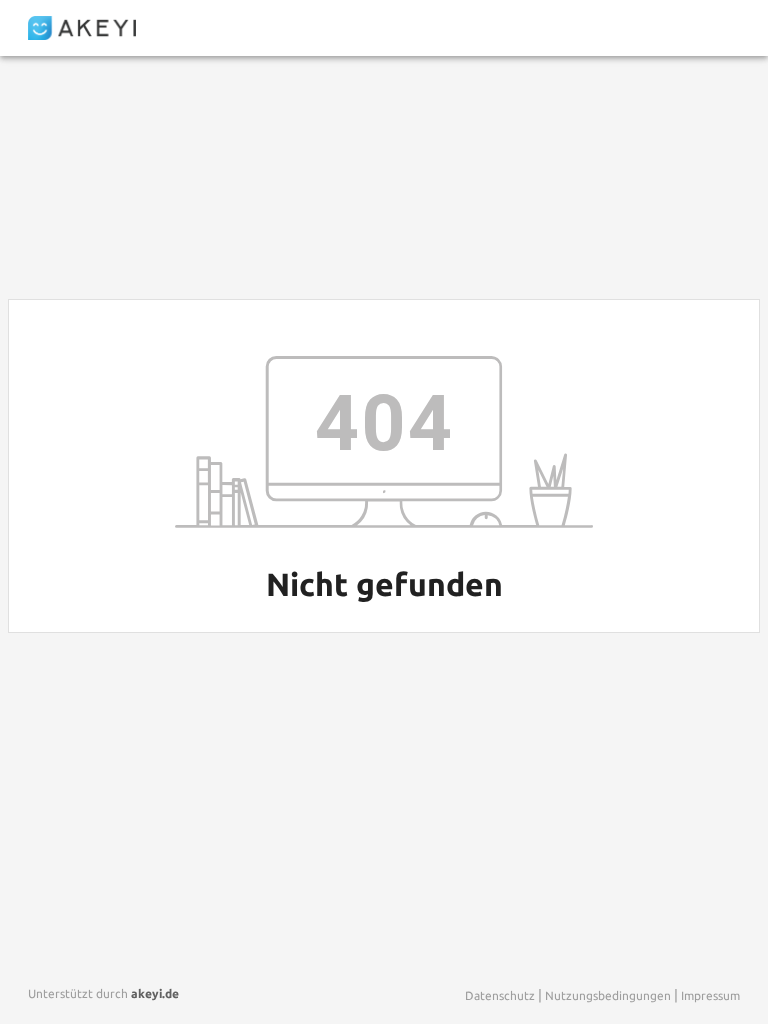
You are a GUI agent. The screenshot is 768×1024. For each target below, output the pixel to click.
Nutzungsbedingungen (608, 995)
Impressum (710, 995)
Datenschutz (500, 995)
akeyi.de (155, 993)
